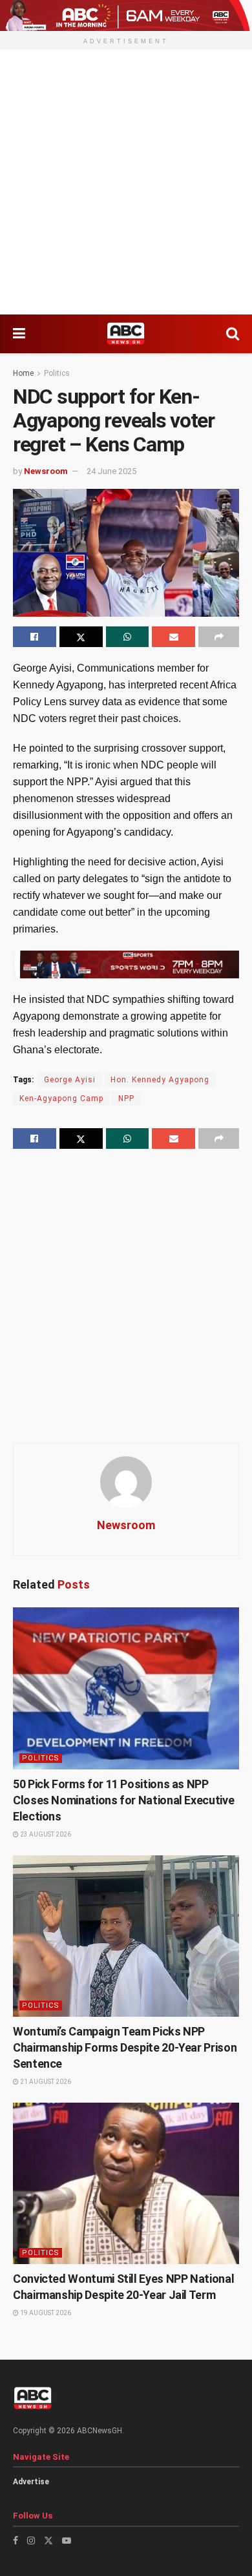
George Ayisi (70, 1080)
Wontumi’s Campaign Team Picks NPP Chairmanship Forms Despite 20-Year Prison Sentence (125, 2047)
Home (23, 373)
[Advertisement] (126, 182)
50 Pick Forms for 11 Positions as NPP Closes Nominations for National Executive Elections (123, 1800)
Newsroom (46, 471)
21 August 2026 (45, 2082)
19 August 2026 (45, 2313)
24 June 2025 (111, 471)
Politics (57, 373)
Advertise (31, 2482)
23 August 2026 (45, 1834)
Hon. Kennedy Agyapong (160, 1080)
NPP (126, 1098)
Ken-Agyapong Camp (61, 1098)
